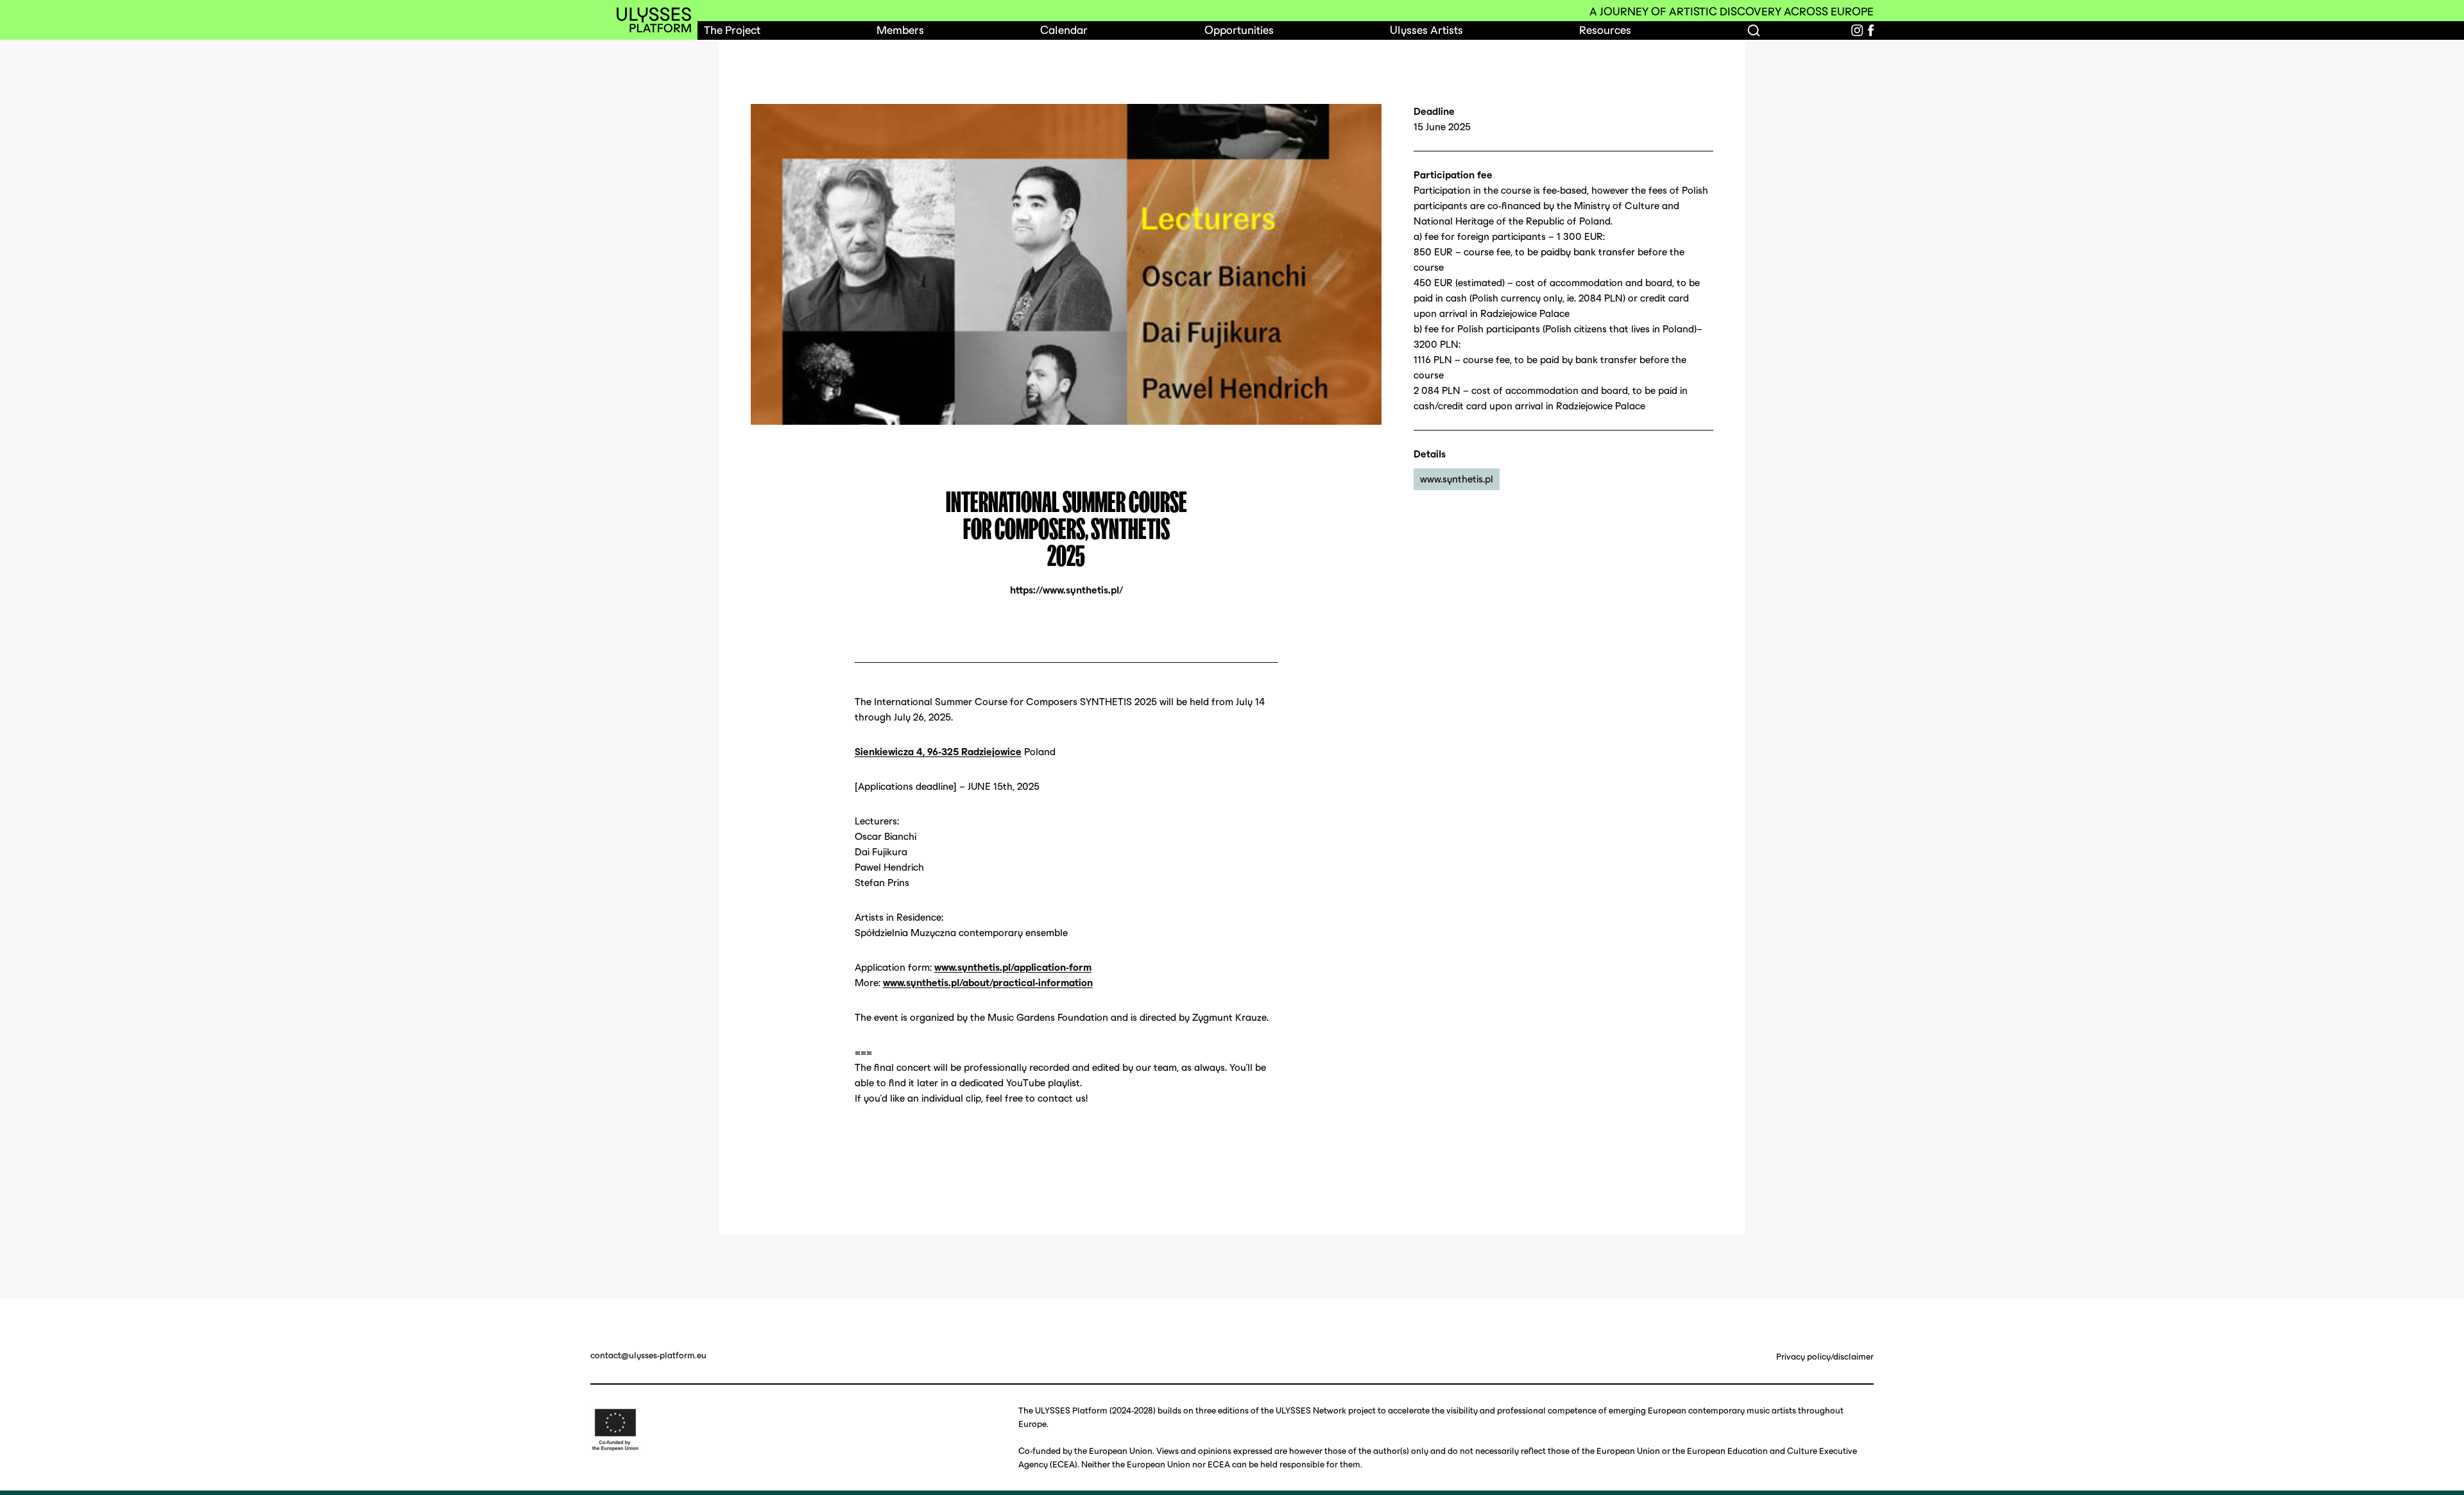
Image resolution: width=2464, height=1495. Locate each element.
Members (900, 30)
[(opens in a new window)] (1857, 30)
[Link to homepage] (654, 20)
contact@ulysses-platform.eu (648, 1355)
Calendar (1064, 30)
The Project (732, 30)
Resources (1605, 30)
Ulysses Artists (1426, 30)
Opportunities (1239, 30)
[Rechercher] (1754, 30)
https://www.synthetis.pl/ (1066, 590)
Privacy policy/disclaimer (1825, 1357)
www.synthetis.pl (1457, 479)
